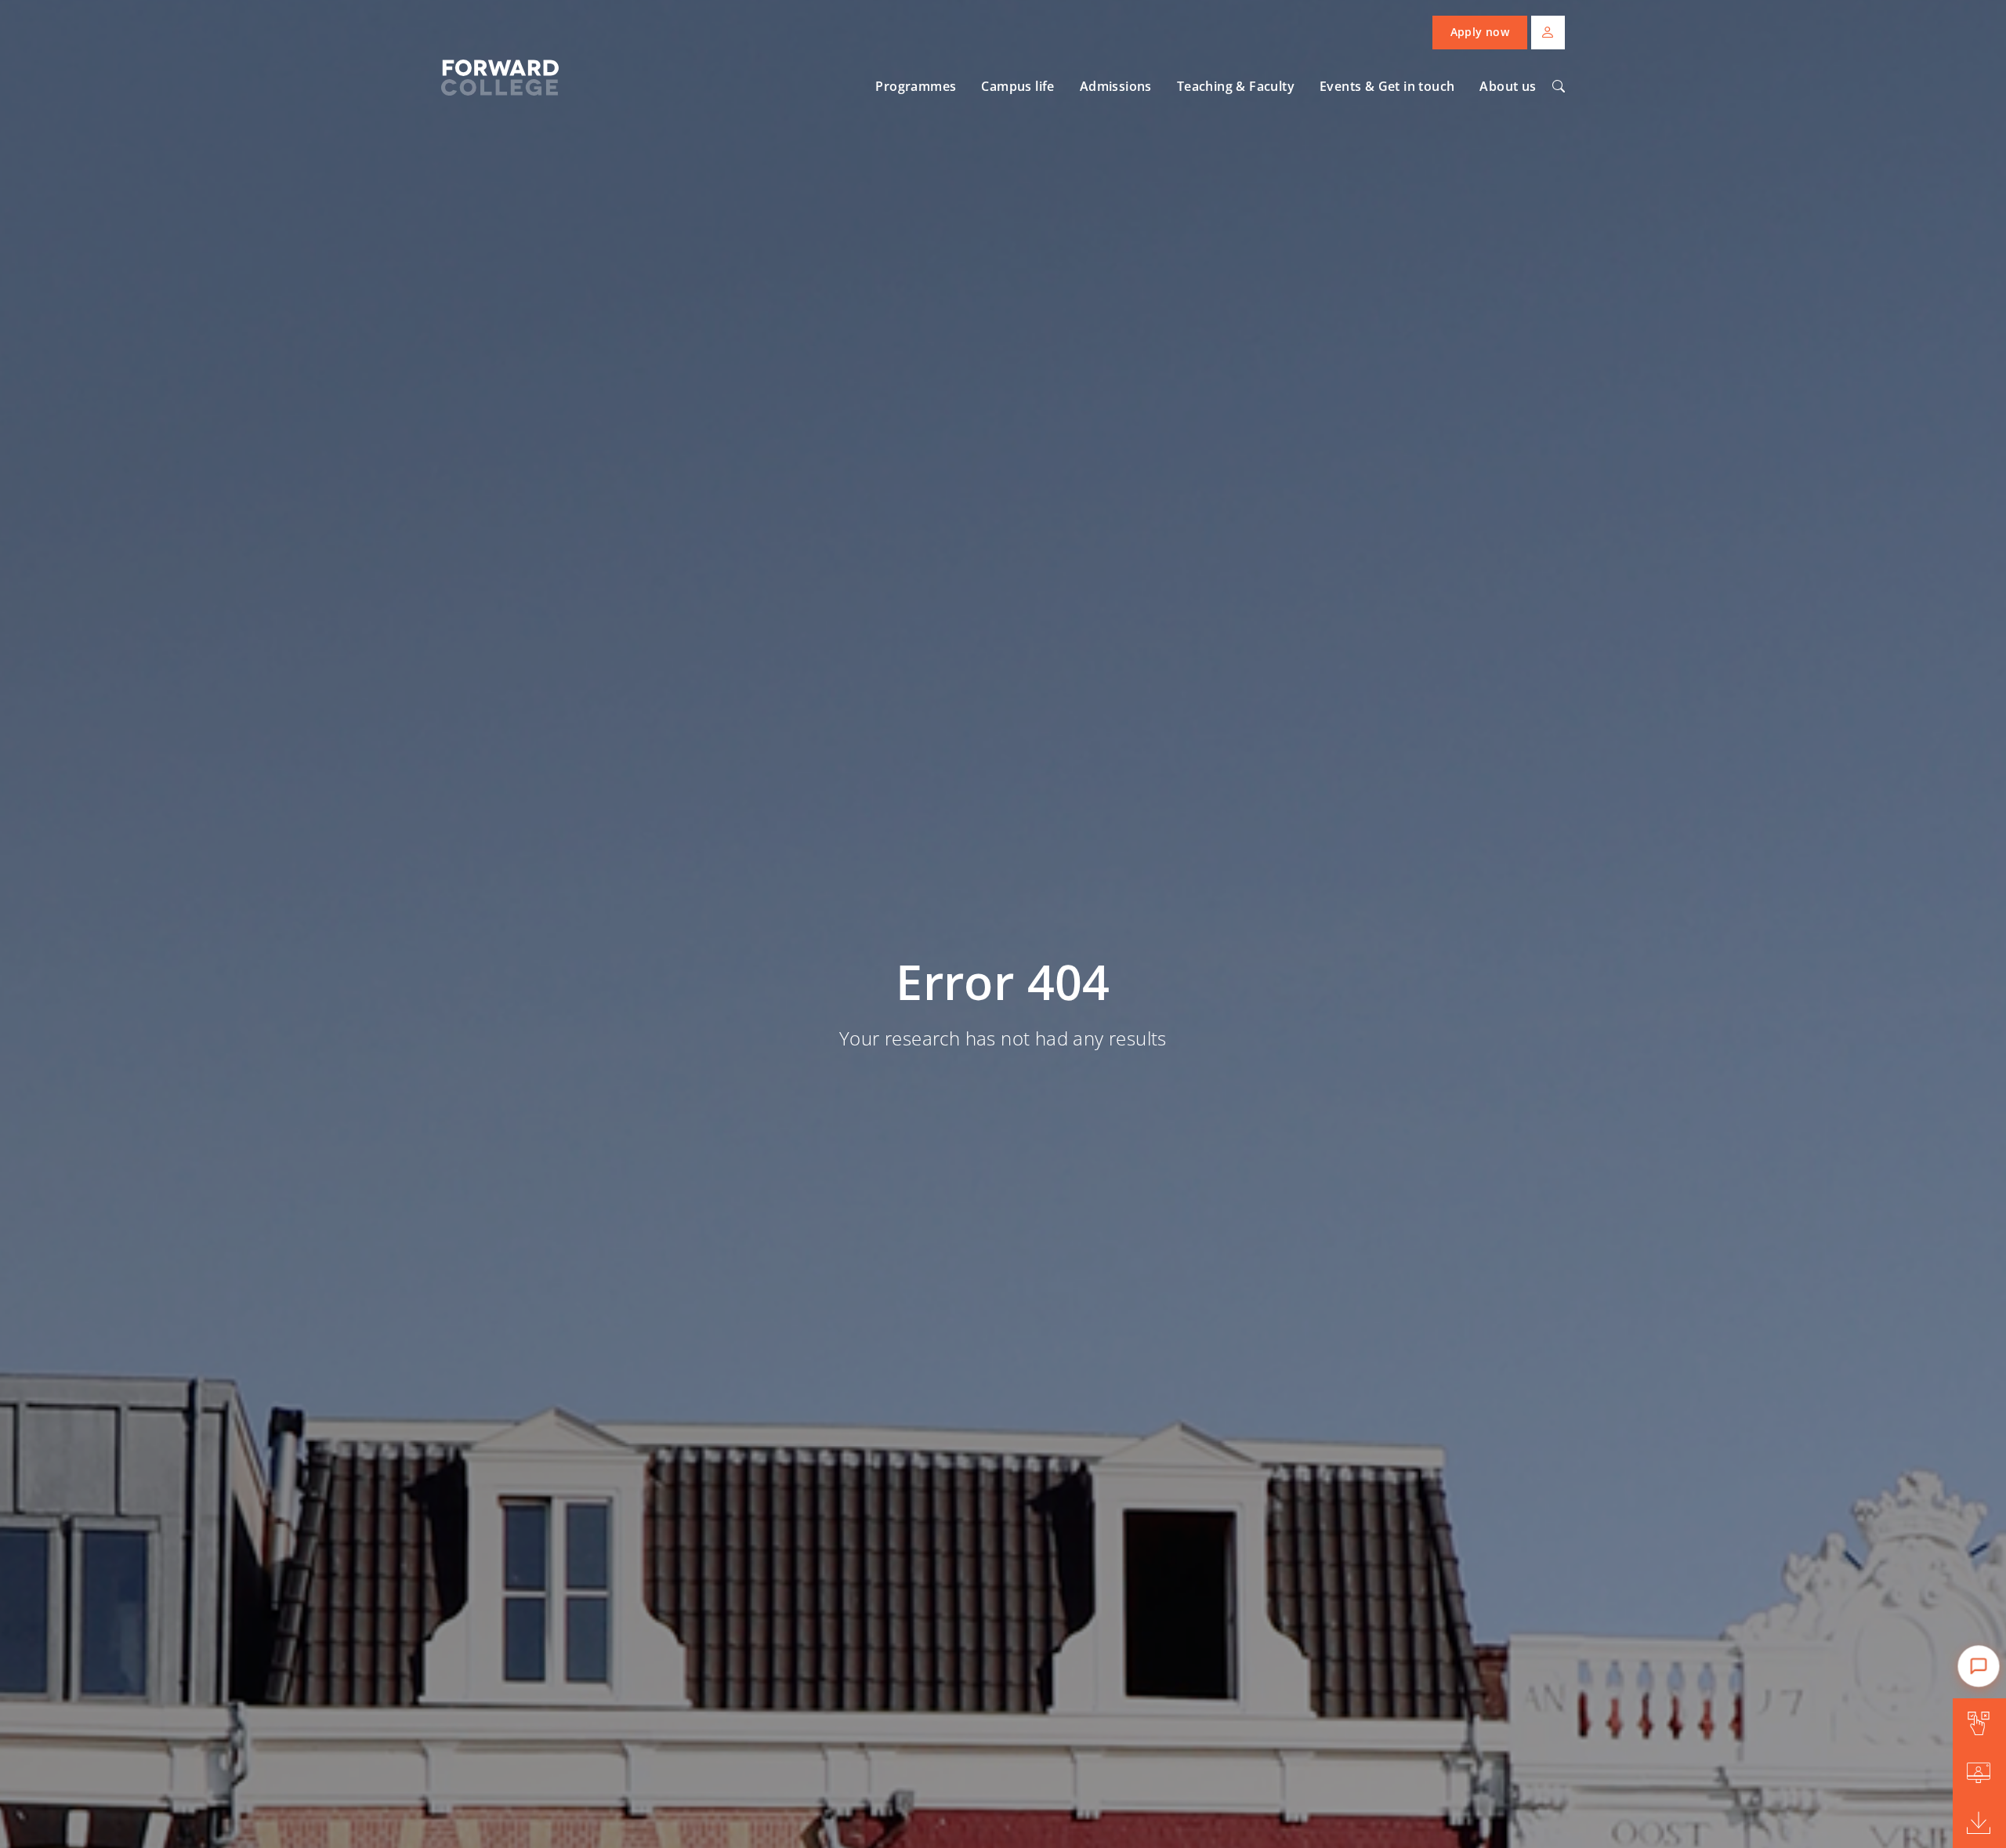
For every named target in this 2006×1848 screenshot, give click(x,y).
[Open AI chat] (1978, 1666)
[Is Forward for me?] (1979, 1723)
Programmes (916, 86)
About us (1508, 86)
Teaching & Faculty (1236, 86)
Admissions (1116, 86)
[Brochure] (1979, 1823)
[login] (1548, 33)
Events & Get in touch (1387, 86)
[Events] (1979, 1774)
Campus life (1017, 86)
